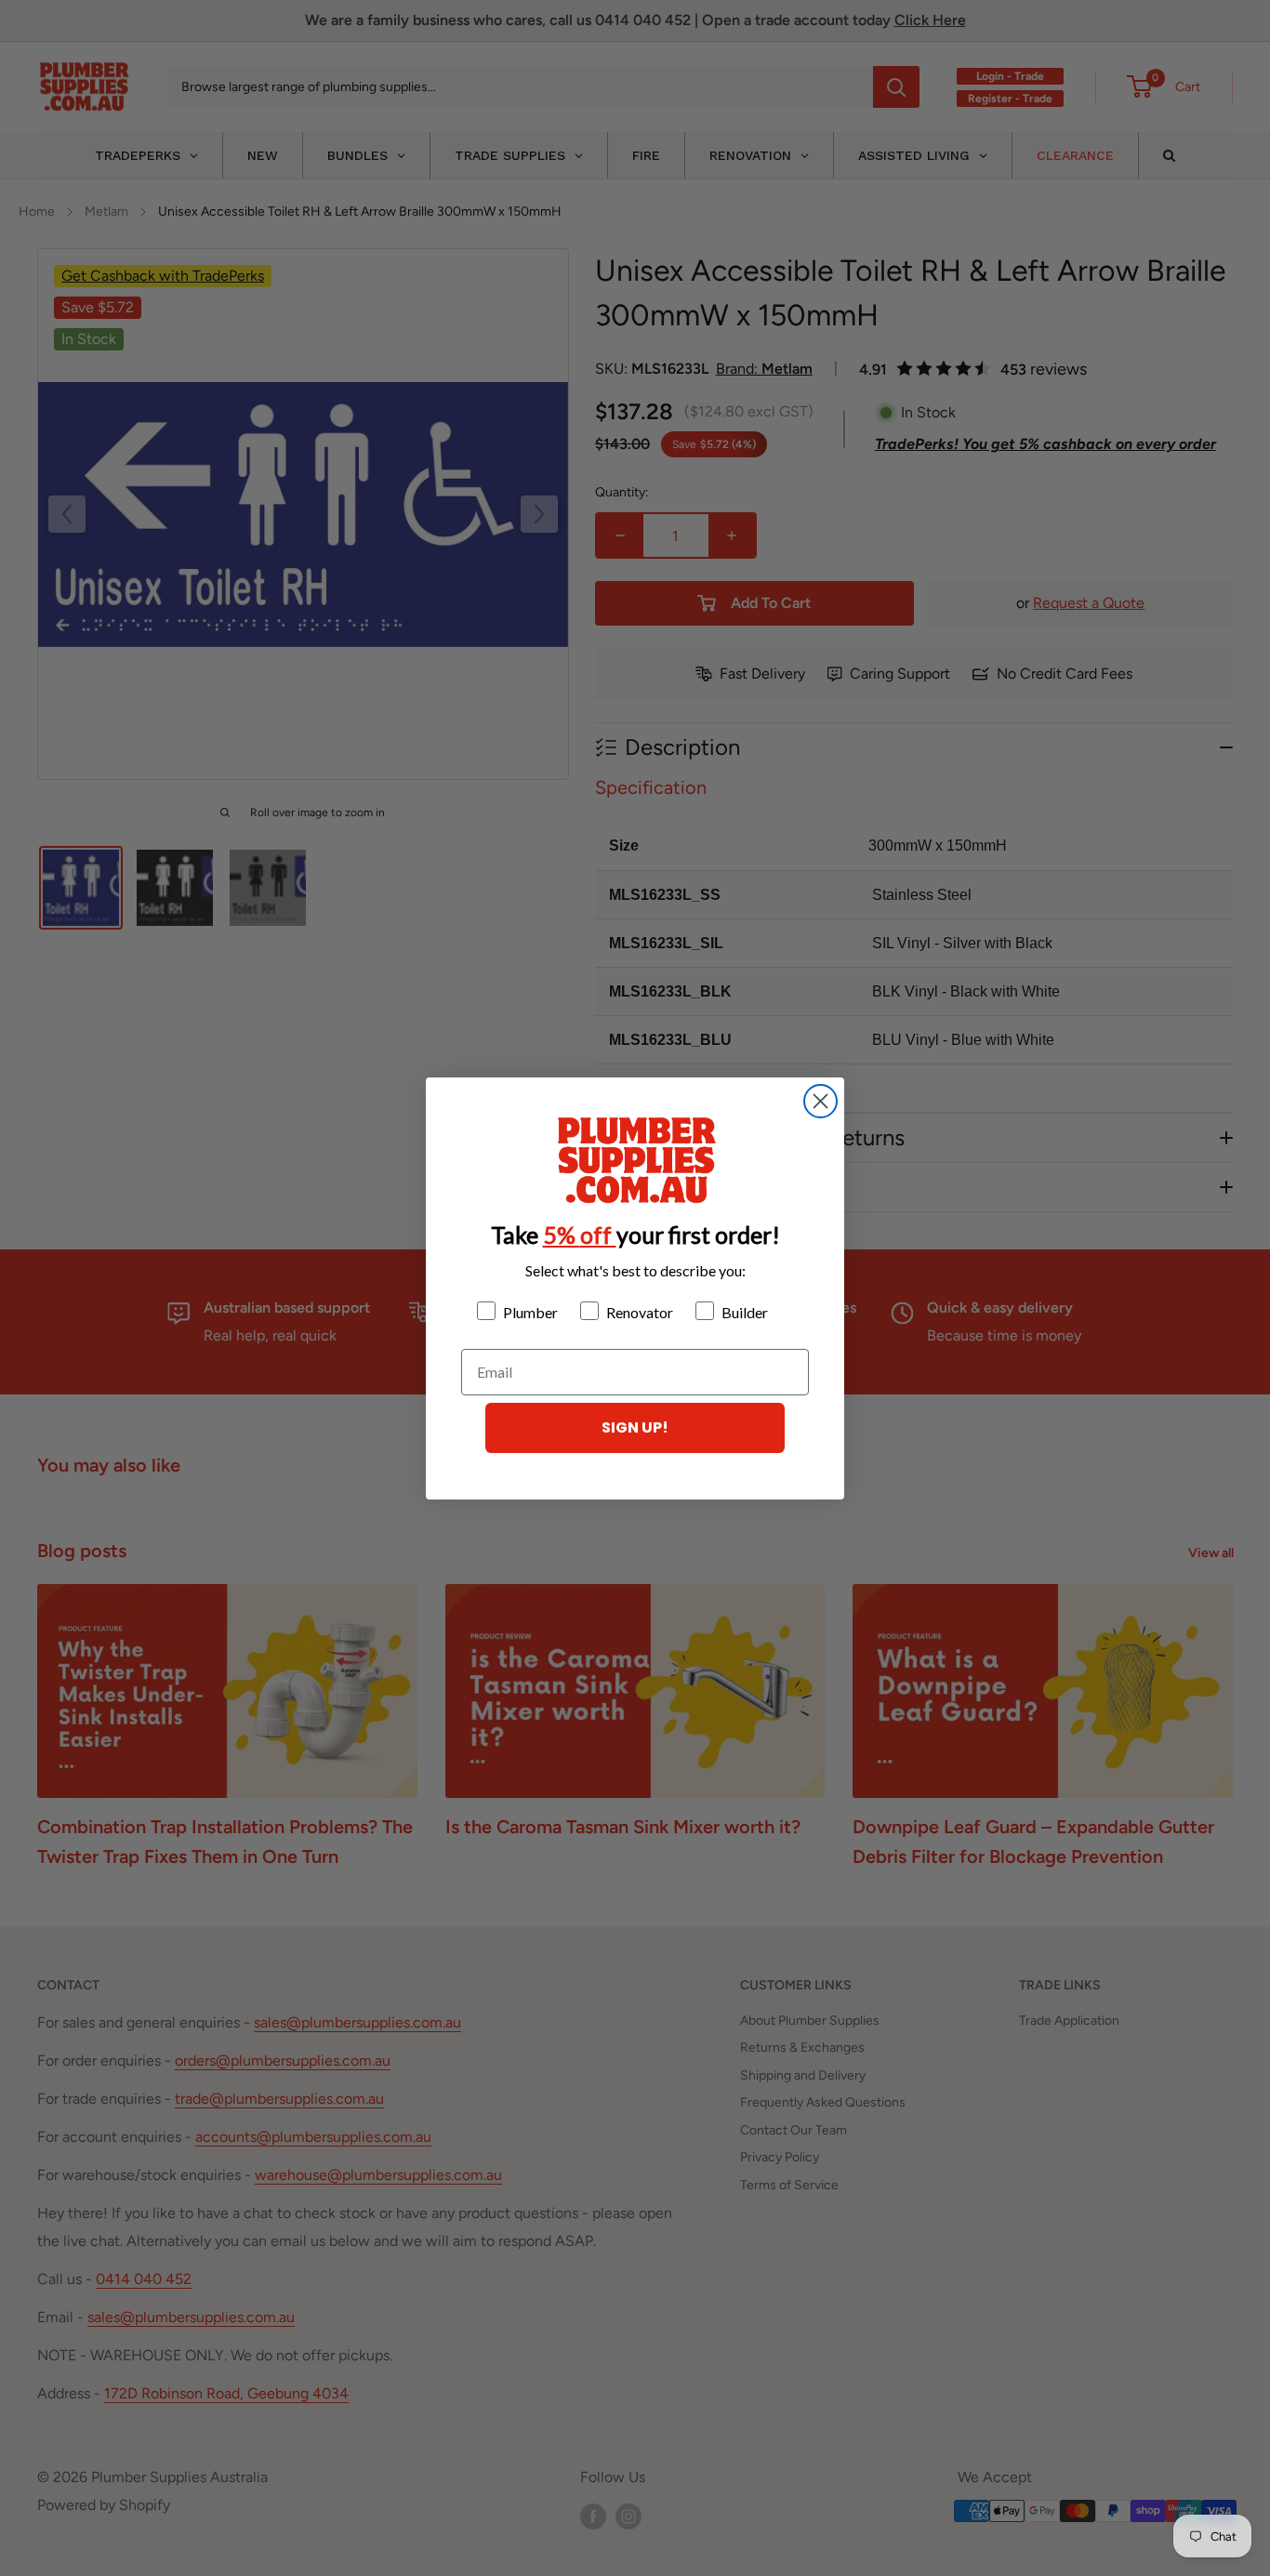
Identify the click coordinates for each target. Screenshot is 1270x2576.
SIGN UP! (635, 1427)
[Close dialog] (820, 1101)
